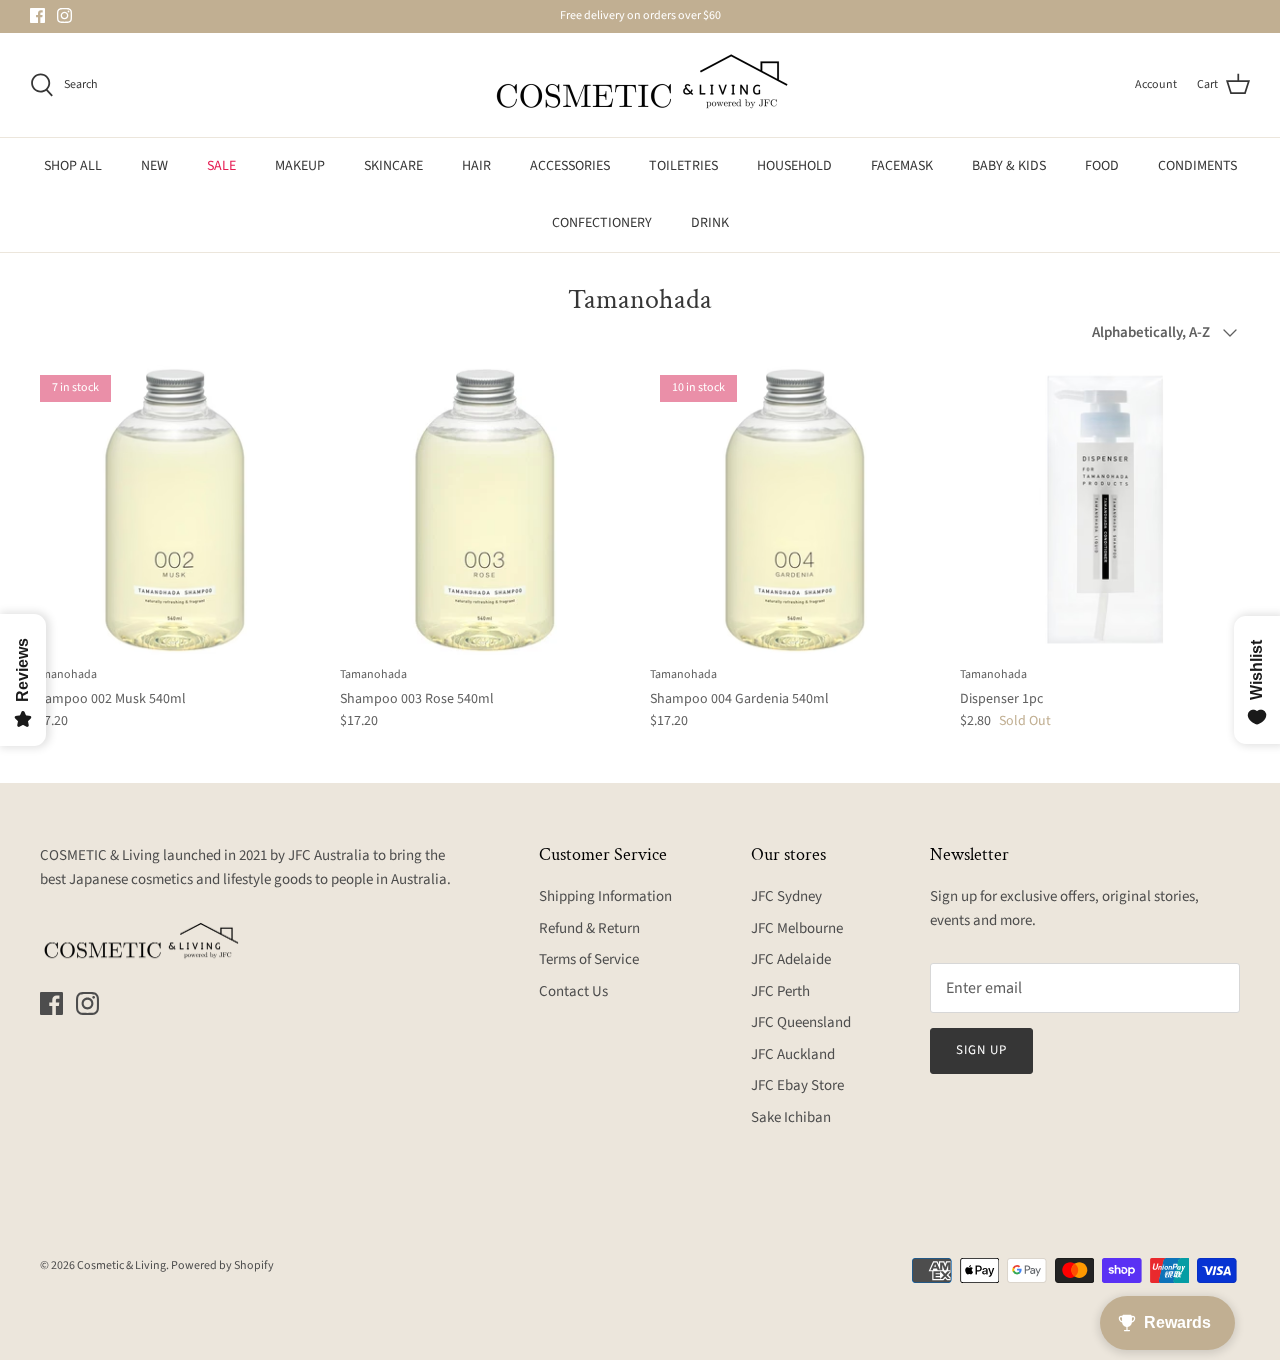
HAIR (476, 166)
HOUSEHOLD (794, 166)
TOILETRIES (683, 166)
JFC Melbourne (797, 928)
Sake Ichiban (791, 1117)
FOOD (1102, 166)
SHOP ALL (73, 166)
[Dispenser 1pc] (1105, 510)
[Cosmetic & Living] (640, 85)
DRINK (710, 223)
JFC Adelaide (791, 959)
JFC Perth (780, 991)
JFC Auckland (793, 1054)
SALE (221, 166)
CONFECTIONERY (602, 223)
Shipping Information (605, 896)
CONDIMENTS (1197, 166)
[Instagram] (64, 15)
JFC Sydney (786, 896)
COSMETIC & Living (100, 855)
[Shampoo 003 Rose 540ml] (485, 510)
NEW (154, 166)
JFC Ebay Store (797, 1085)
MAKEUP (300, 166)
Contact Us (573, 991)
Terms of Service (589, 959)
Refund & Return (589, 928)
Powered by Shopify (222, 1265)
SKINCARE (393, 166)
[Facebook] (37, 15)
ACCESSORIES (570, 166)
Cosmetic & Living (121, 1265)
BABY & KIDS (1009, 166)
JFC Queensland (801, 1022)
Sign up (981, 1050)
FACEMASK (902, 166)
